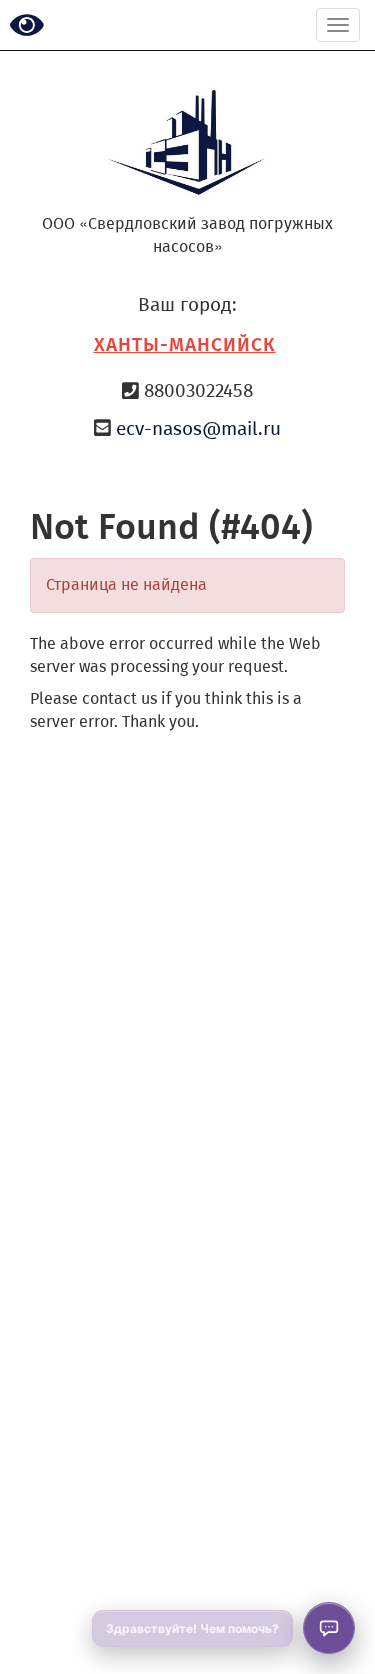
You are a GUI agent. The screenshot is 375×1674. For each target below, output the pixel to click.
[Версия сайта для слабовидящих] (27, 26)
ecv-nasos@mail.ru (198, 428)
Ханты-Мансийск (185, 344)
